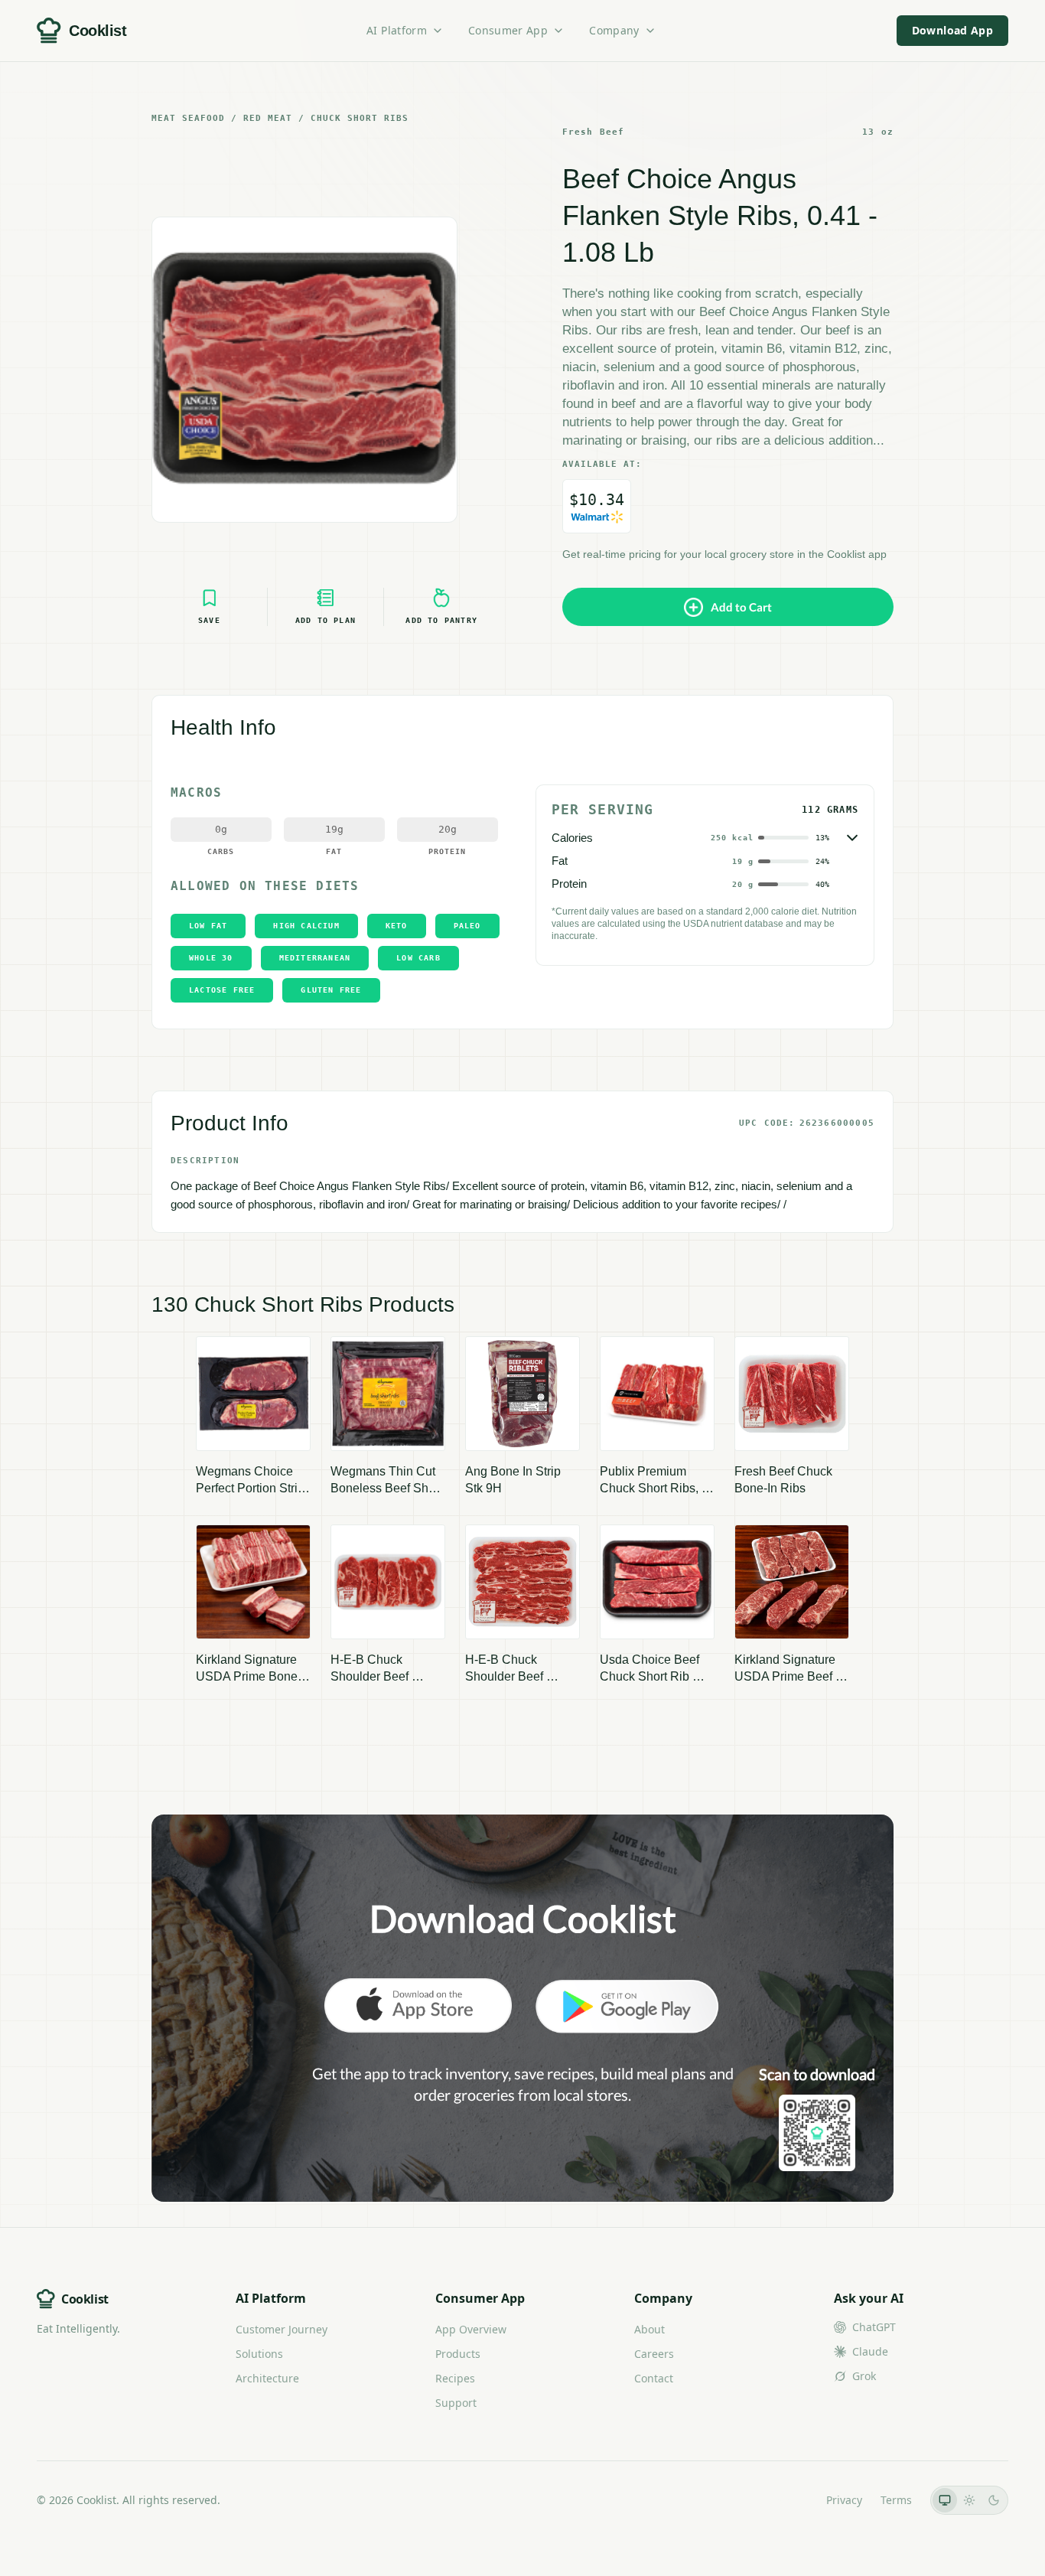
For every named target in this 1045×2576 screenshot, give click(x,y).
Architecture (267, 2378)
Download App (952, 30)
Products (458, 2354)
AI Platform (397, 30)
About (649, 2329)
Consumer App (508, 30)
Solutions (259, 2354)
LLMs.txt (787, 2500)
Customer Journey (282, 2329)
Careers (654, 2354)
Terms (896, 2500)
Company (614, 30)
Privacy (844, 2500)
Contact (654, 2378)
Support (456, 2403)
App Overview (471, 2329)
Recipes (455, 2378)
